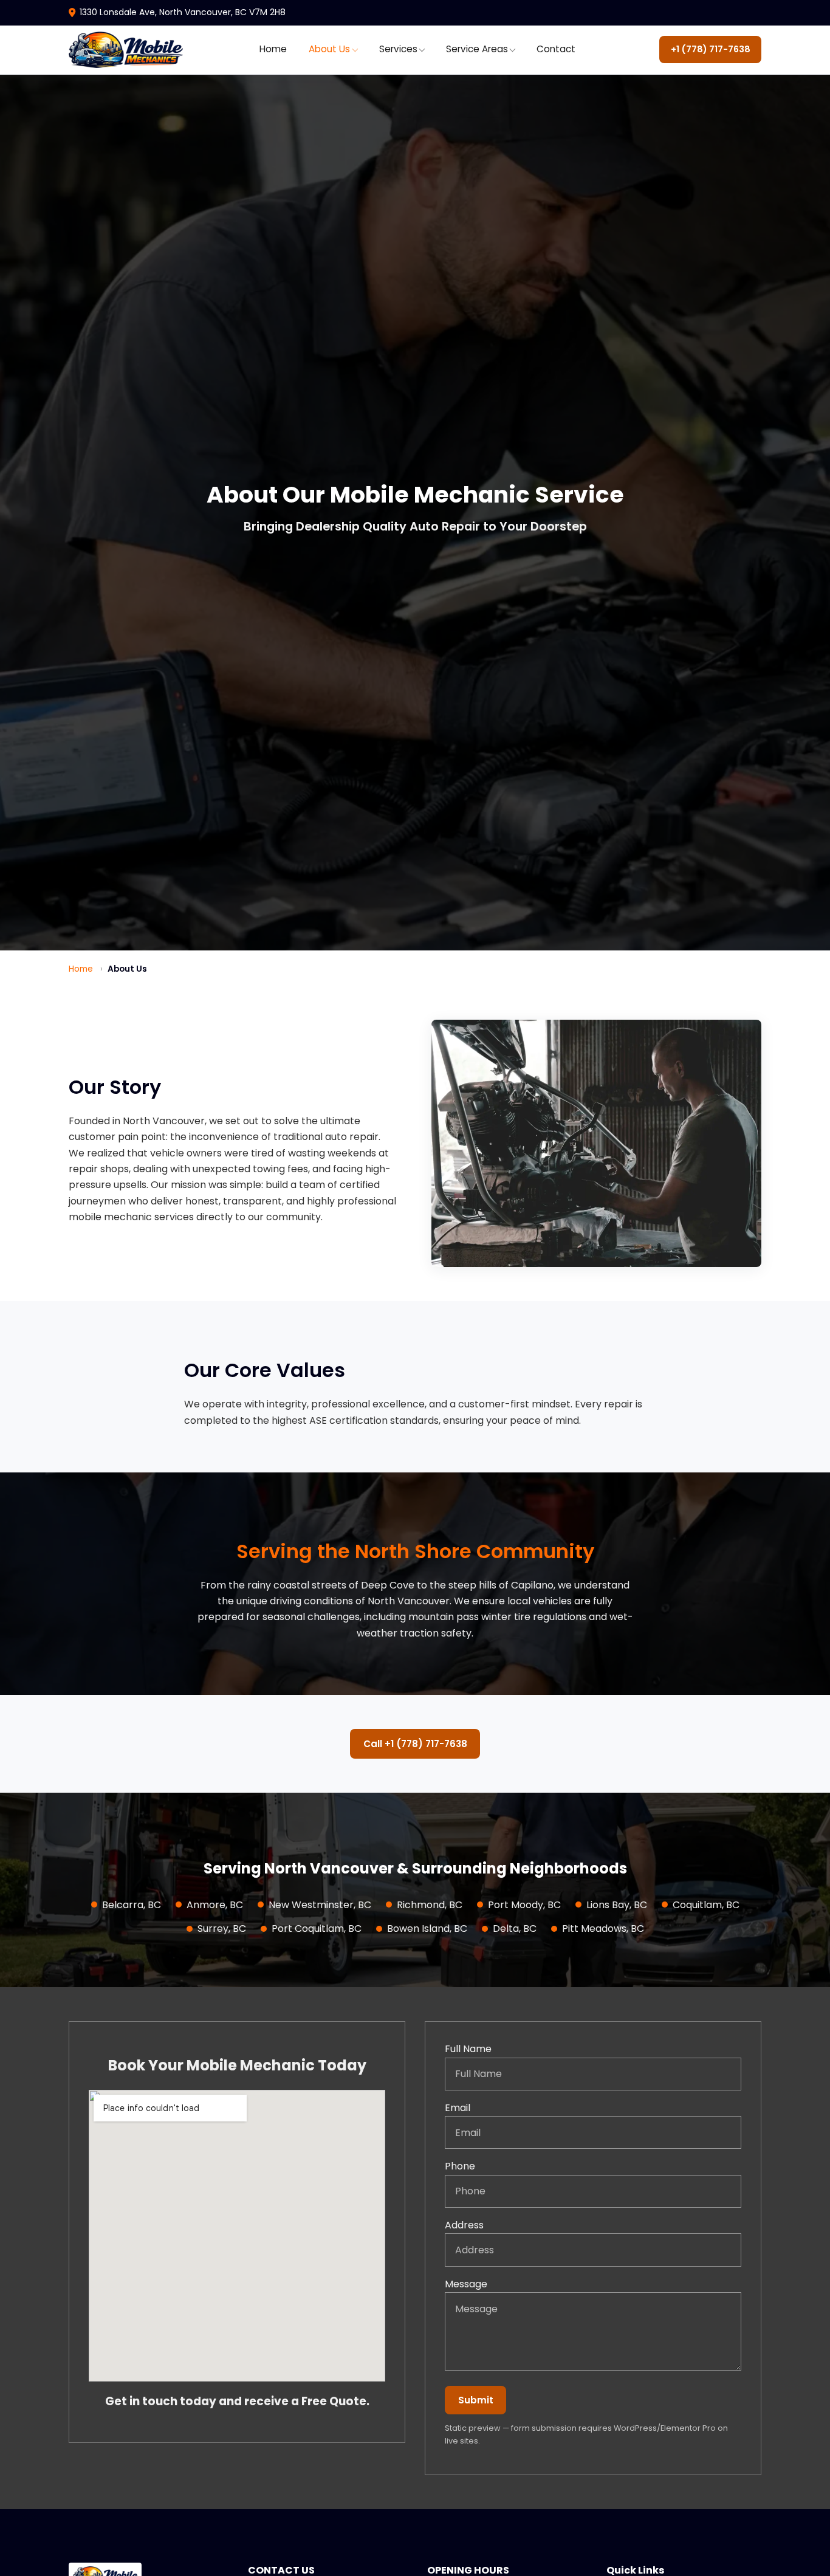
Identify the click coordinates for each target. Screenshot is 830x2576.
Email (458, 2108)
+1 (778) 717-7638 (711, 49)
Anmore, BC (215, 1905)
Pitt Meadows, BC (603, 1929)
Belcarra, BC (132, 1905)
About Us (329, 49)
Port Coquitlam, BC (317, 1929)
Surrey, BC (222, 1929)
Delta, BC (515, 1929)
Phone (460, 2166)
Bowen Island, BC (427, 1929)
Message (466, 2284)
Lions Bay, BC (617, 1905)
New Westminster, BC (320, 1905)
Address (464, 2225)
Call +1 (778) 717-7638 (415, 1744)
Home (273, 49)
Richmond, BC (430, 1905)
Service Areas (477, 49)
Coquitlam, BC (706, 1905)
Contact (556, 49)
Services (398, 49)
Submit (476, 2400)
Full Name (468, 2049)
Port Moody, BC (524, 1905)
